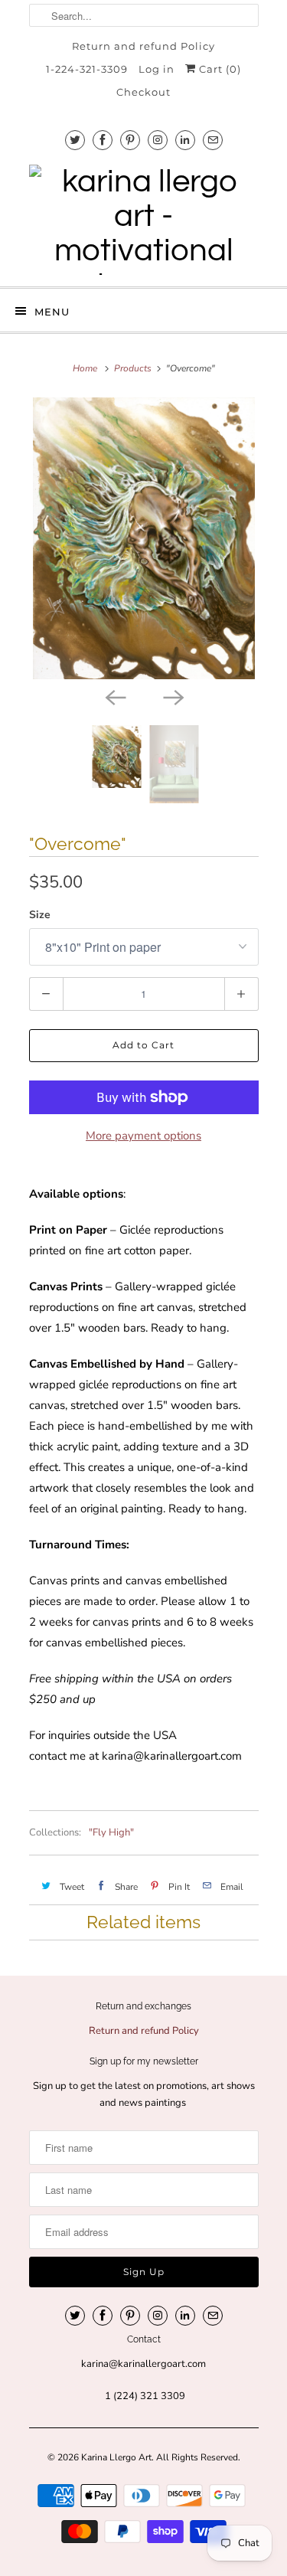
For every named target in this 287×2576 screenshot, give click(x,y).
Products (133, 368)
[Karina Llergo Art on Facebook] (103, 140)
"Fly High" (111, 1832)
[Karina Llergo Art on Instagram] (158, 140)
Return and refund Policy (143, 46)
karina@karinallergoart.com (172, 1756)
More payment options (143, 1136)
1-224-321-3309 (87, 69)
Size (40, 915)
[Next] (173, 696)
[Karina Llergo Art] (144, 220)
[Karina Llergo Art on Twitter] (75, 140)
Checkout (143, 92)
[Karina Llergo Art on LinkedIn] (185, 140)
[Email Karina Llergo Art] (213, 140)
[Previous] (115, 696)
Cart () (219, 69)
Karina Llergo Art (116, 2457)
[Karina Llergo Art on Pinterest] (130, 140)
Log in (157, 69)
